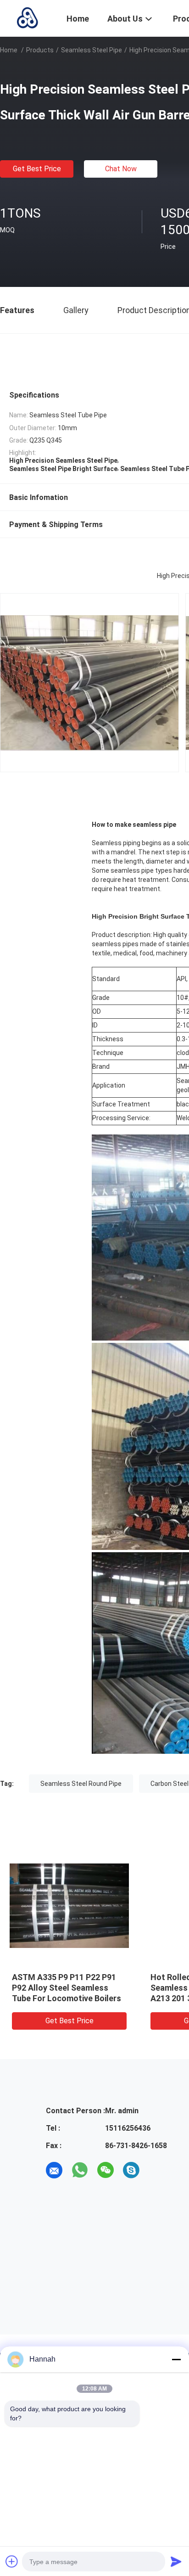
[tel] (157, 2170)
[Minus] (176, 2359)
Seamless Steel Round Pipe (81, 1784)
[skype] (131, 2170)
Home (9, 50)
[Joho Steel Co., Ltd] (28, 17)
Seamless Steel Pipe (92, 50)
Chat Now (121, 169)
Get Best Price (37, 169)
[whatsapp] (80, 2170)
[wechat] (106, 2170)
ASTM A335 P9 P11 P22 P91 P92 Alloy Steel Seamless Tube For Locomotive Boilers (67, 1988)
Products (40, 50)
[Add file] (12, 2561)
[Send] (176, 2561)
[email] (54, 2170)
